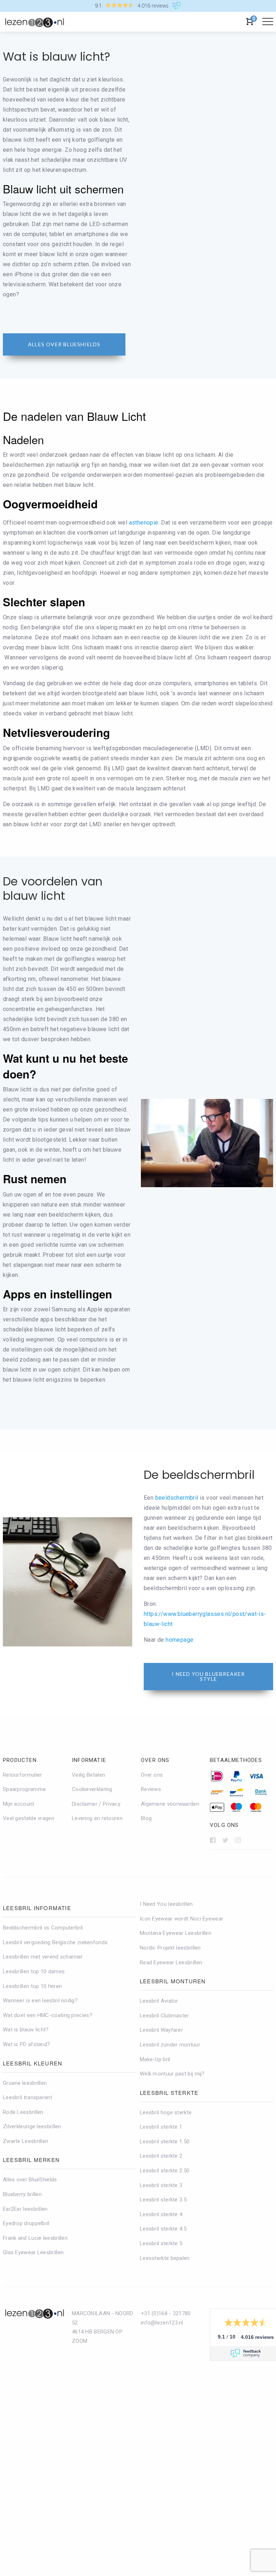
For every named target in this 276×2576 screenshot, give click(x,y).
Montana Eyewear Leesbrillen (176, 1933)
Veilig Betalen (88, 1775)
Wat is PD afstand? (26, 2044)
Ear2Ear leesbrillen (25, 2209)
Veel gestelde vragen (29, 1819)
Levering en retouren (97, 1819)
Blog (146, 1819)
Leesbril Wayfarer (161, 2030)
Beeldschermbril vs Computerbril (43, 1928)
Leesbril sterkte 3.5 (163, 2200)
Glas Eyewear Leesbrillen (33, 2253)
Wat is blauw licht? (26, 2030)
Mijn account (19, 1804)
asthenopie (144, 523)
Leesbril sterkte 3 (161, 2185)
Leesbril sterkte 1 (161, 2127)
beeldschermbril (177, 1498)
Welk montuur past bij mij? (172, 2074)
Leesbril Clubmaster (164, 2016)
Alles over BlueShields (30, 2180)
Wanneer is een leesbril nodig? (40, 2001)
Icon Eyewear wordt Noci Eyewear (181, 1919)
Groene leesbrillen (25, 2083)
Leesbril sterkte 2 (161, 2156)
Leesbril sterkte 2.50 (165, 2171)
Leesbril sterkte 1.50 (165, 2142)
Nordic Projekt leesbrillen (170, 1948)
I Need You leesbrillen (166, 1904)
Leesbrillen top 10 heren (32, 1986)
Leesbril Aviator (159, 2001)
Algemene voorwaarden (170, 1804)
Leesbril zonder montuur (170, 2045)
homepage (180, 1640)
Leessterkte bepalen (165, 2258)
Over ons (155, 1760)
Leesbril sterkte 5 (161, 2243)
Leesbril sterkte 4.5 (163, 2229)
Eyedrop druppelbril (26, 2223)
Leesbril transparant (27, 2097)
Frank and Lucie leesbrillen (35, 2238)
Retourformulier (22, 1775)
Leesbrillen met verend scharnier (43, 1957)
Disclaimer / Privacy (96, 1804)
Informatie (89, 1760)
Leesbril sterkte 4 (161, 2214)
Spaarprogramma (24, 1789)
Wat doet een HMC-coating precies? (48, 2015)
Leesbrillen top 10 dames (34, 1971)
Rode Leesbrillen (23, 2112)
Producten (20, 1760)
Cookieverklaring (92, 1789)
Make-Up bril (155, 2059)
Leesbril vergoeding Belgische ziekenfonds (55, 1942)
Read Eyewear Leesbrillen (171, 1962)
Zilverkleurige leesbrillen (32, 2126)
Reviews (151, 1789)
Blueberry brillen (22, 2194)
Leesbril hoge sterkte (166, 2112)
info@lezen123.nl (162, 2323)
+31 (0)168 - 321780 (166, 2313)
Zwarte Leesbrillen (26, 2141)
